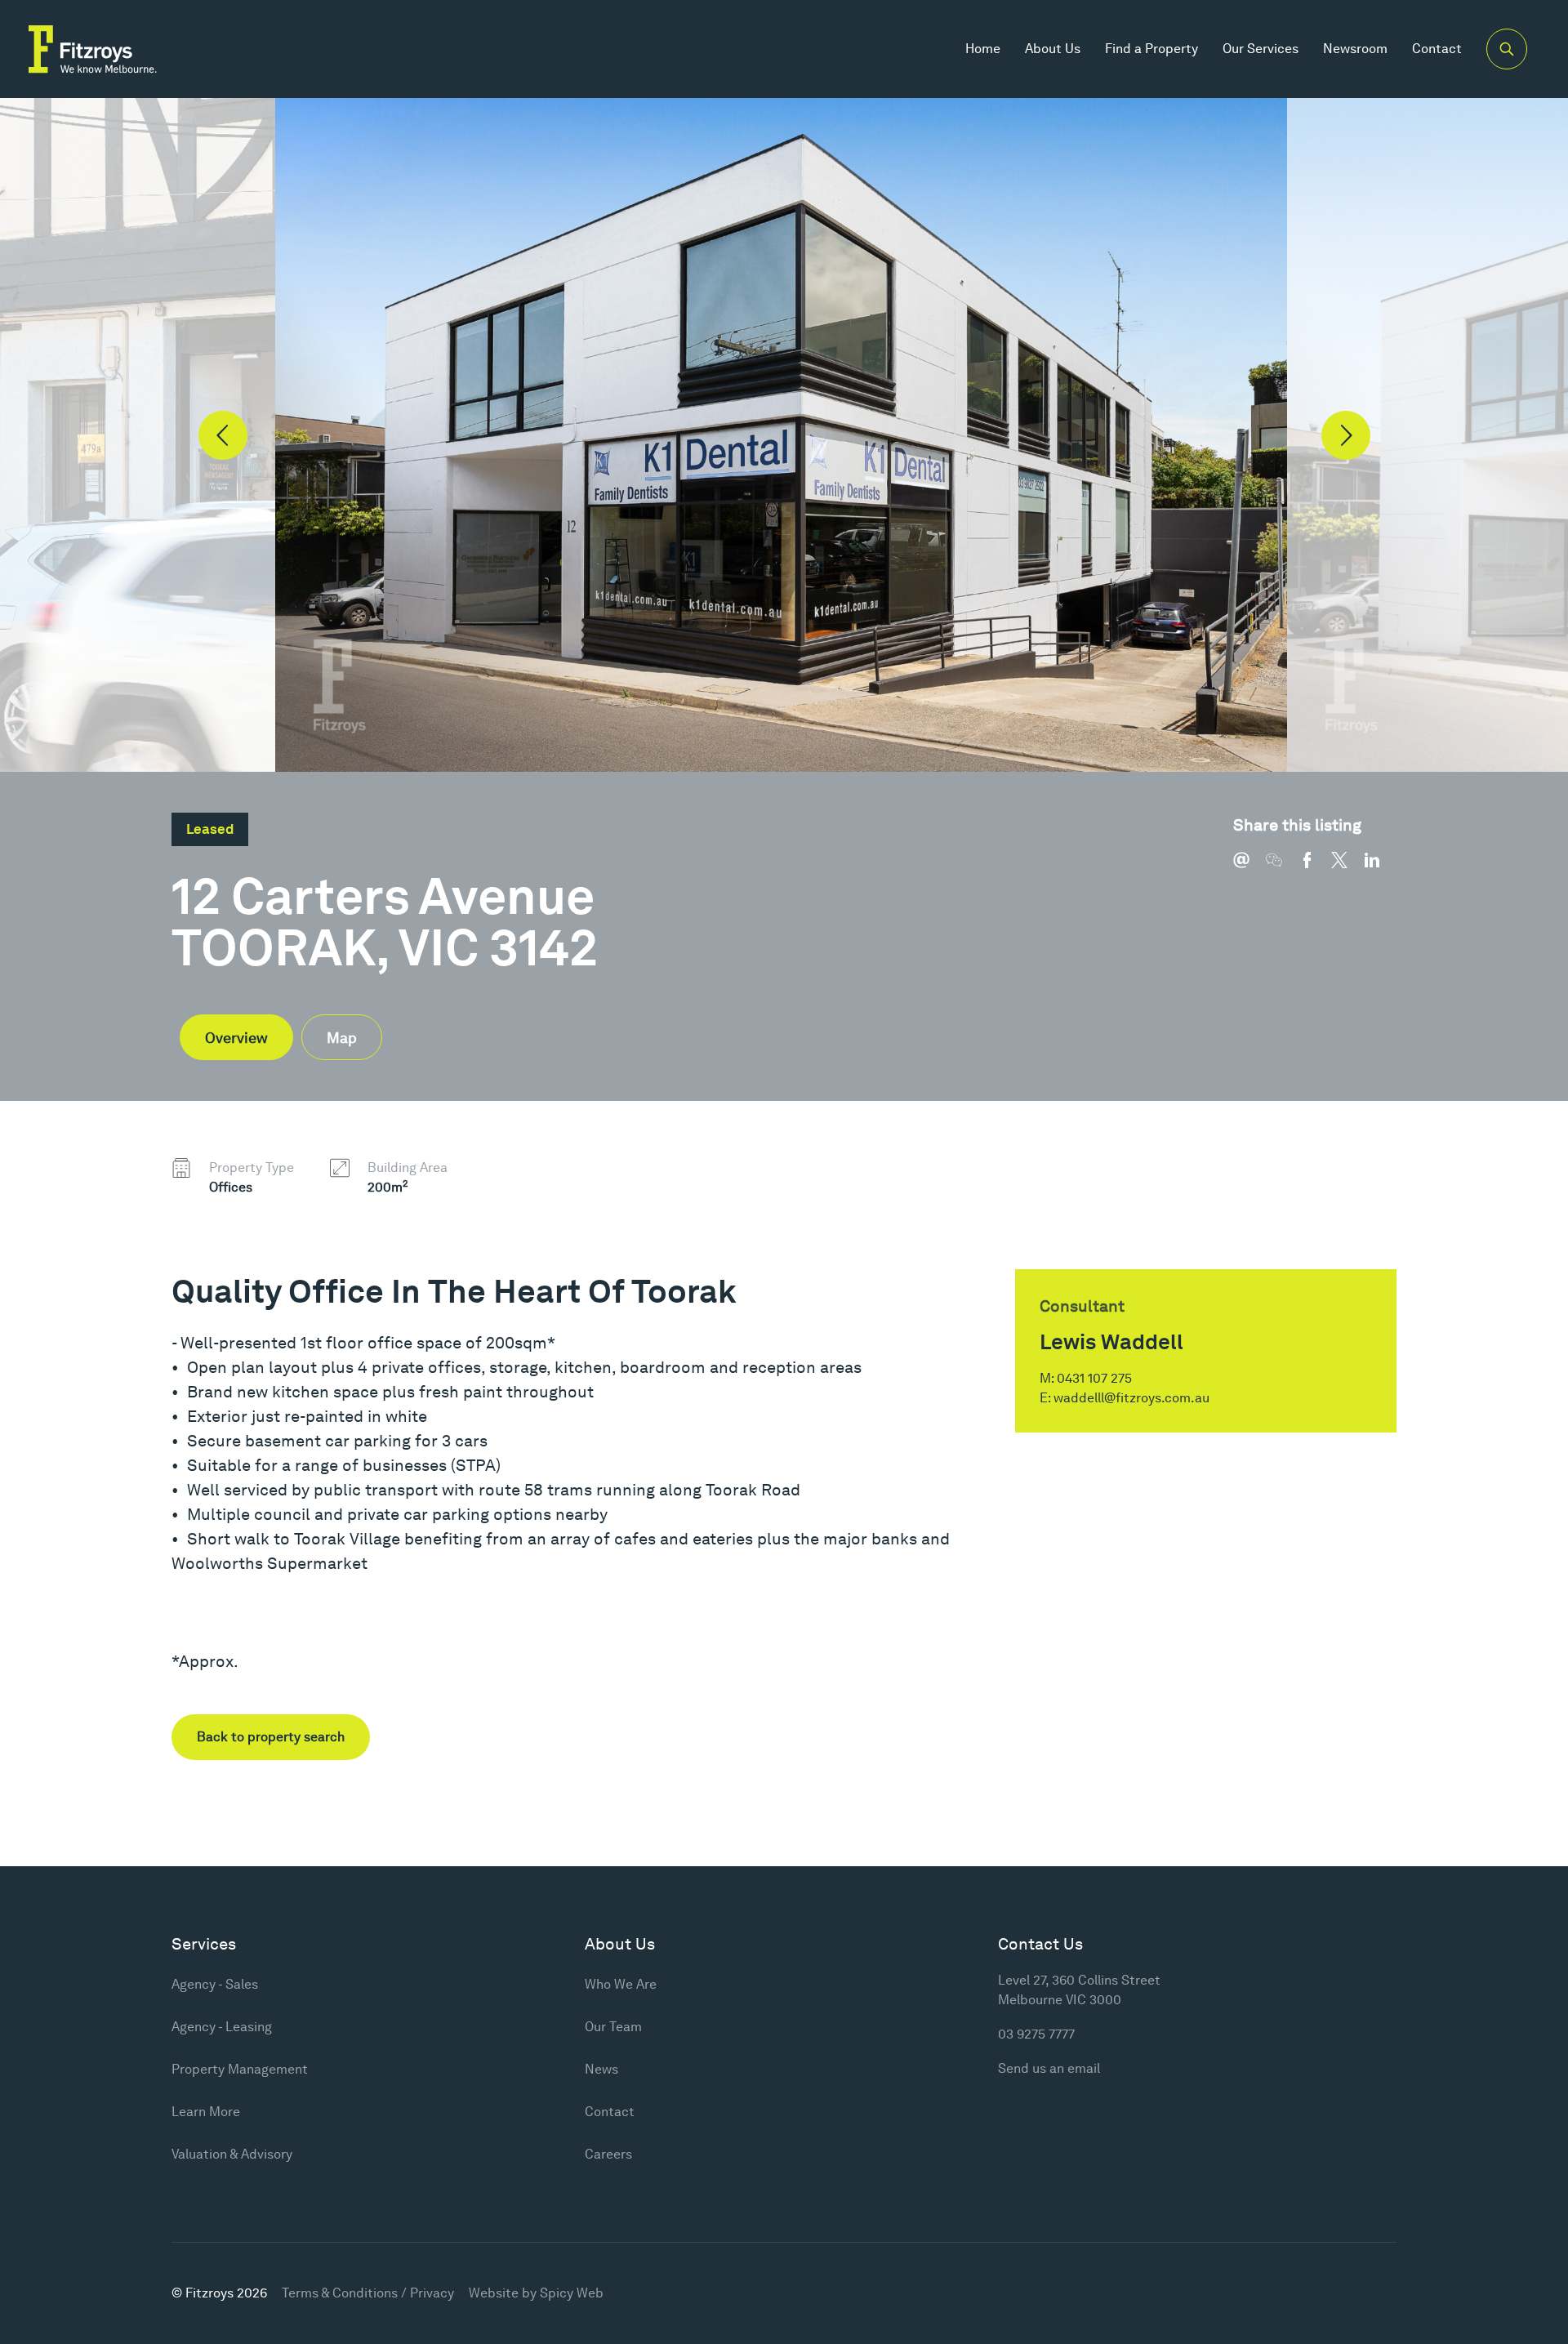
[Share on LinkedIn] (1380, 868)
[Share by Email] (1249, 868)
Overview (236, 1038)
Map (342, 1038)
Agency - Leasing (222, 2027)
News (601, 2069)
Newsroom (1355, 49)
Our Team (613, 2027)
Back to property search (271, 1737)
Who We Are (621, 1984)
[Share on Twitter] (1347, 868)
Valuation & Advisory (232, 2154)
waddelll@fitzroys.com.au (1131, 1398)
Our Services (1261, 49)
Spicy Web (572, 2293)
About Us (1053, 49)
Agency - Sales (215, 1984)
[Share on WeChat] (1282, 868)
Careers (608, 2154)
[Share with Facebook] (1315, 868)
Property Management (240, 2069)
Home (983, 49)
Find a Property (1151, 49)
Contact (1437, 49)
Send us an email (1049, 2068)
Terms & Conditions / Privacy (368, 2293)
